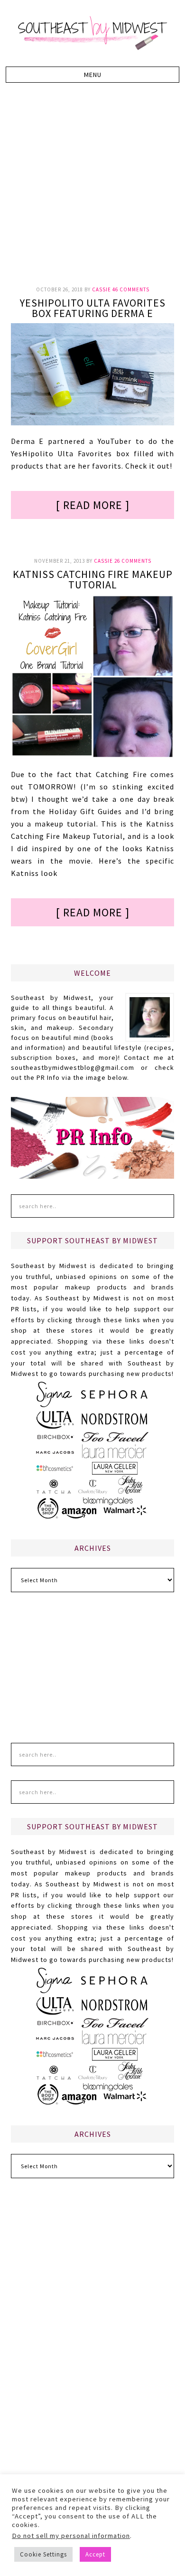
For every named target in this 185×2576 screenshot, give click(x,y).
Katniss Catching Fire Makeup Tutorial (93, 579)
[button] (93, 75)
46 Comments (131, 289)
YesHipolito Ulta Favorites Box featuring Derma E (93, 308)
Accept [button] (95, 2554)
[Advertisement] (92, 190)
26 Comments (133, 561)
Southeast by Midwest (92, 33)
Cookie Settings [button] (43, 2554)
